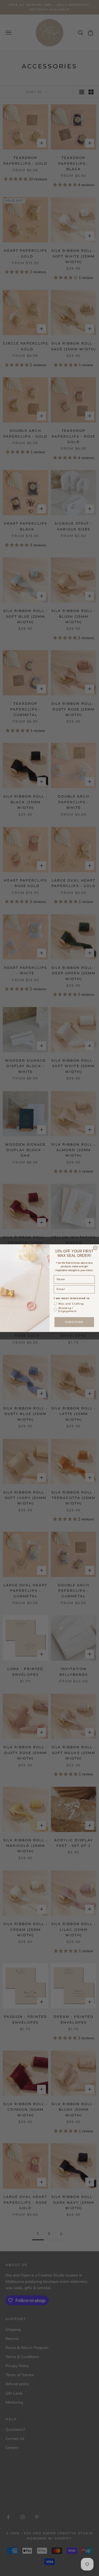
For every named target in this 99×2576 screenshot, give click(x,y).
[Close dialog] (95, 1248)
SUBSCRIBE (74, 1322)
